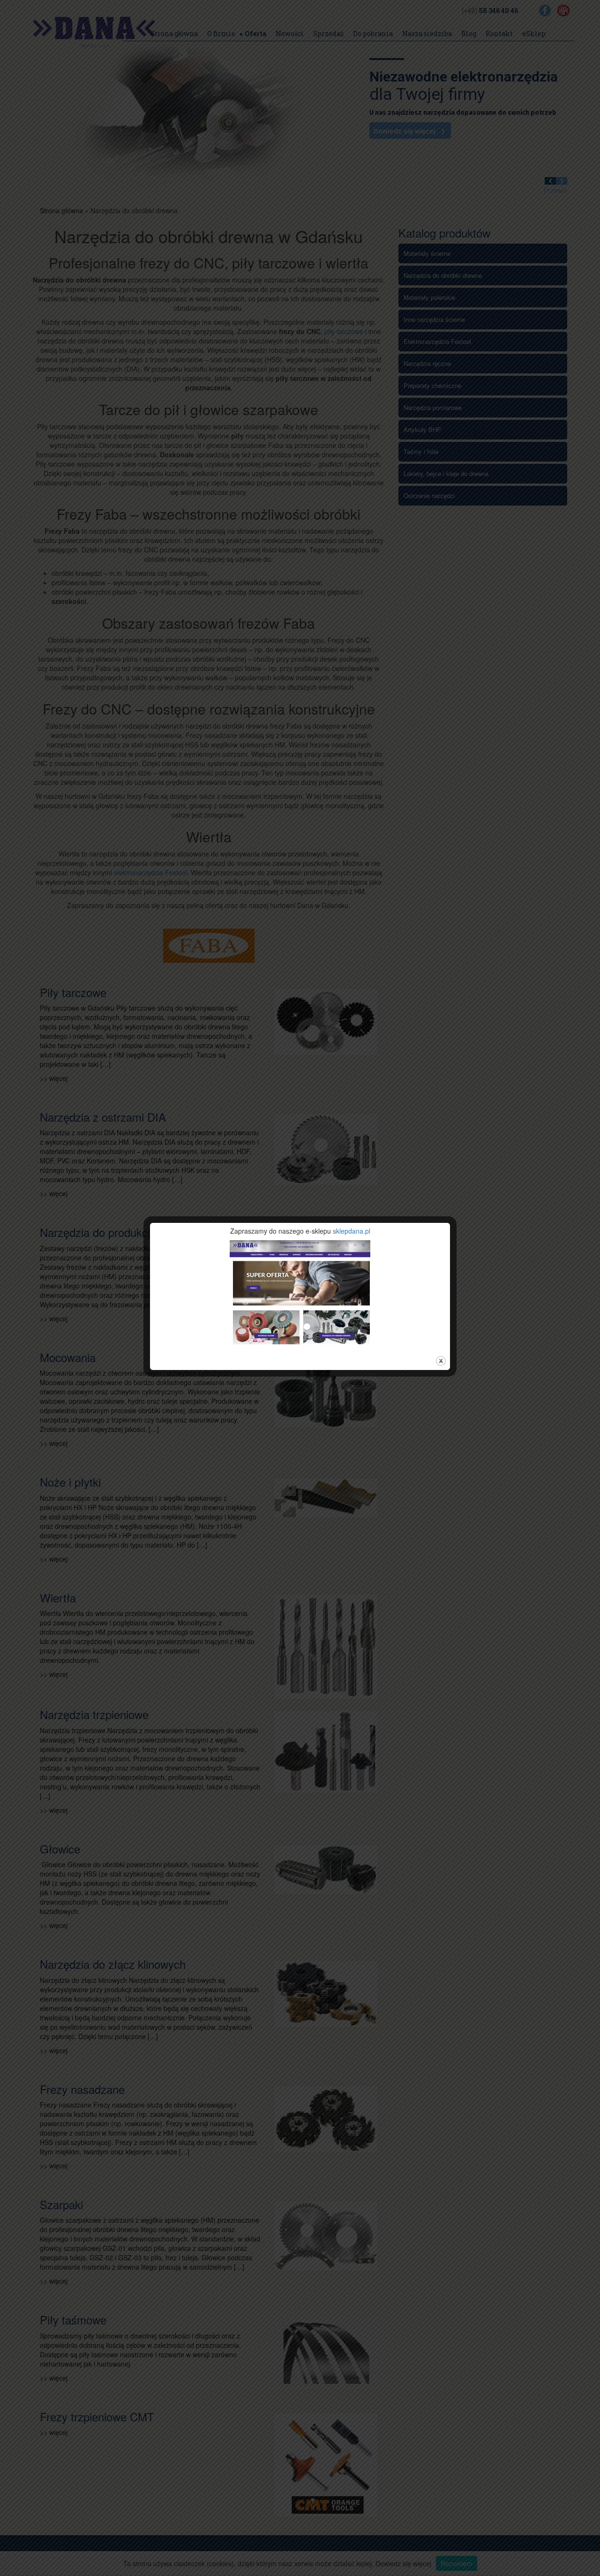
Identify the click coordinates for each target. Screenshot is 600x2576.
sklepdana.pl (352, 1231)
